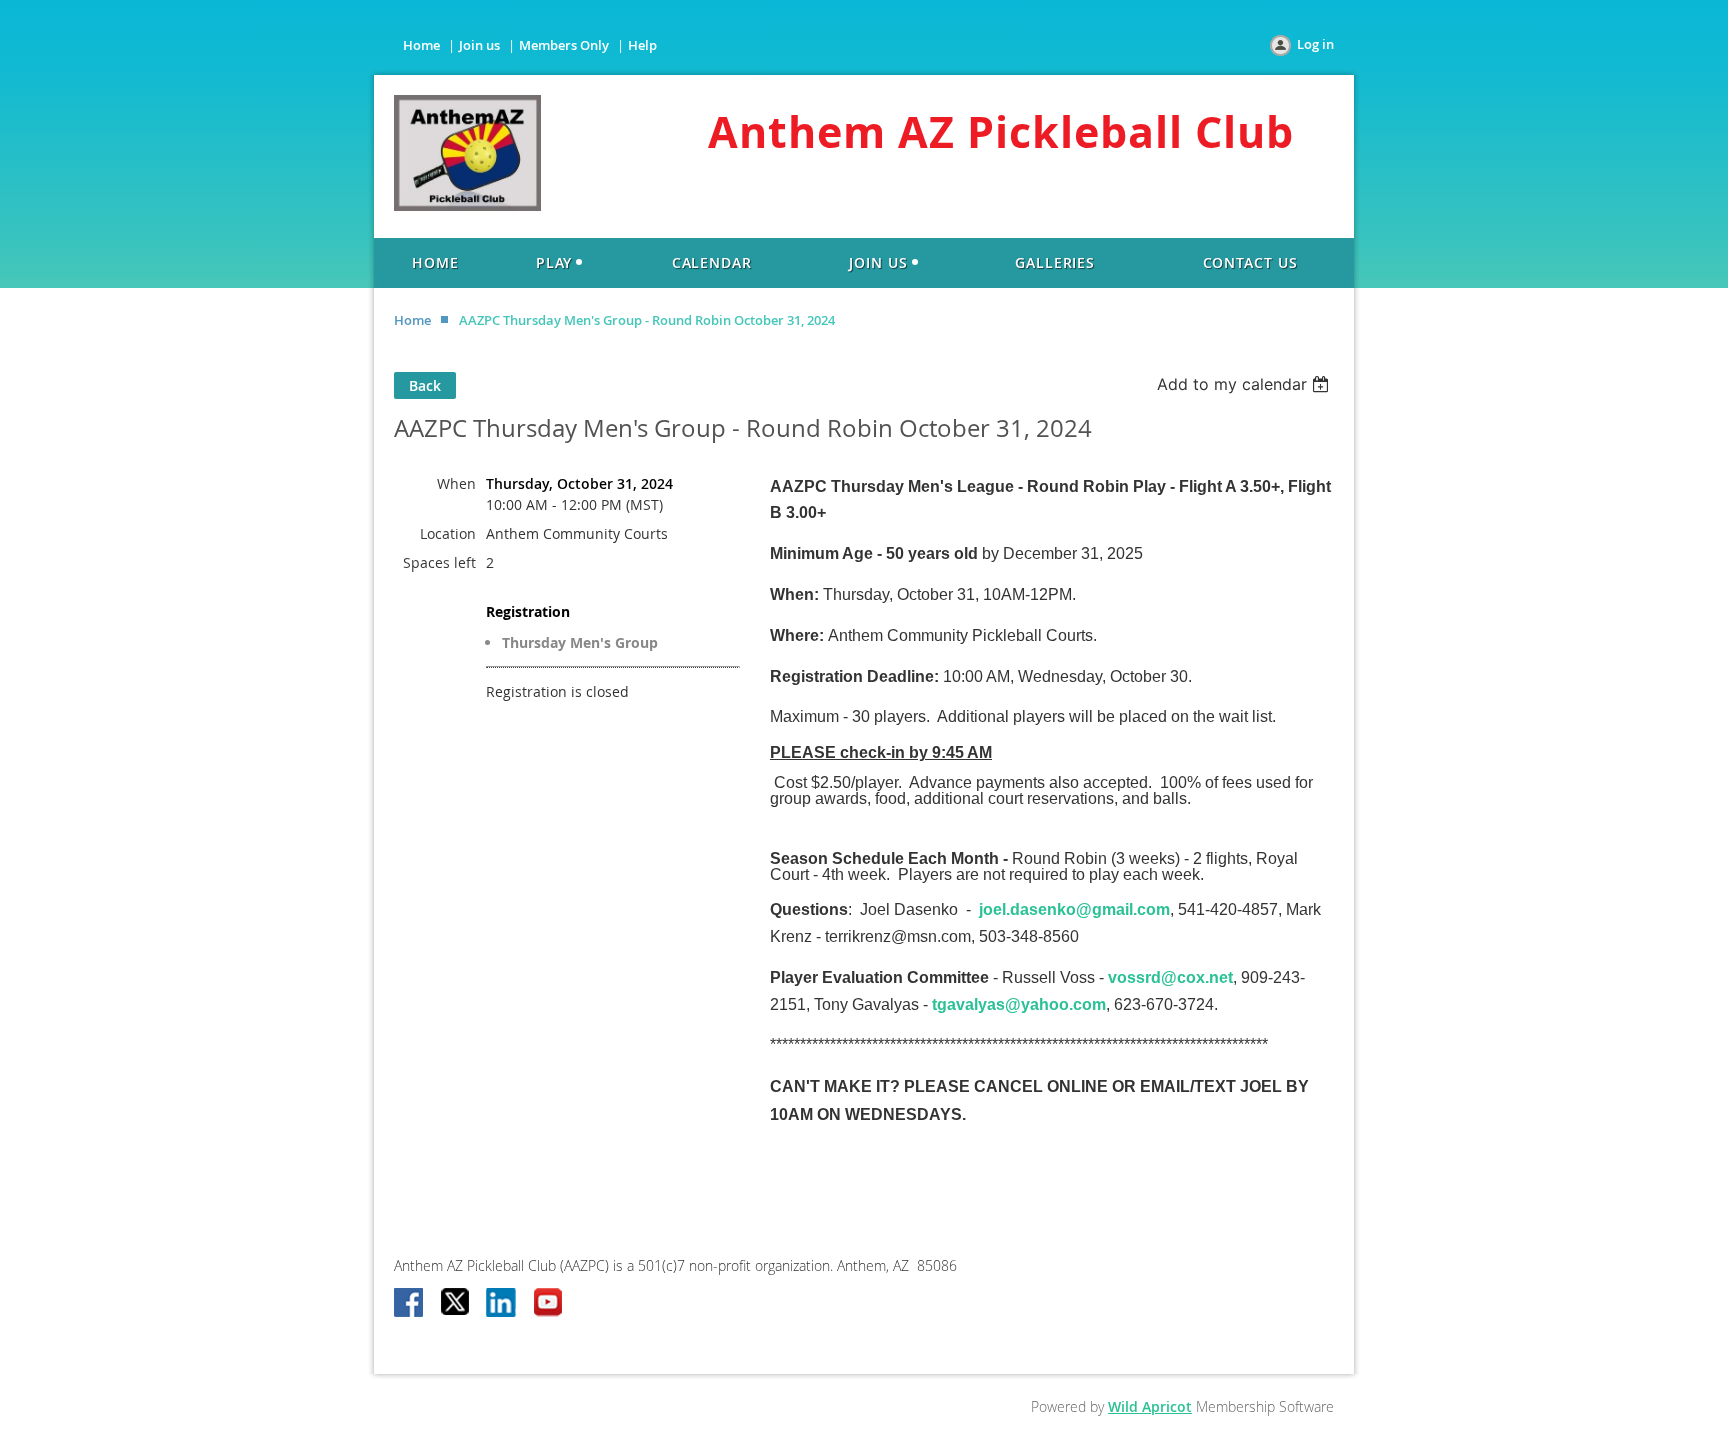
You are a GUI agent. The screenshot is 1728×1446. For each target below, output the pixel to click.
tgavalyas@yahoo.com (1019, 1004)
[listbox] (1245, 384)
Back (425, 385)
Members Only (564, 45)
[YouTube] (548, 1304)
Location (448, 533)
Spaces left (439, 562)
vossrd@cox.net (1170, 977)
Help (642, 45)
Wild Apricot (1150, 1406)
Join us (479, 45)
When (456, 483)
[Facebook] (410, 1304)
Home (421, 45)
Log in (1315, 44)
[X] (456, 1304)
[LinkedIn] (502, 1304)
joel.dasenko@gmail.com (1074, 909)
